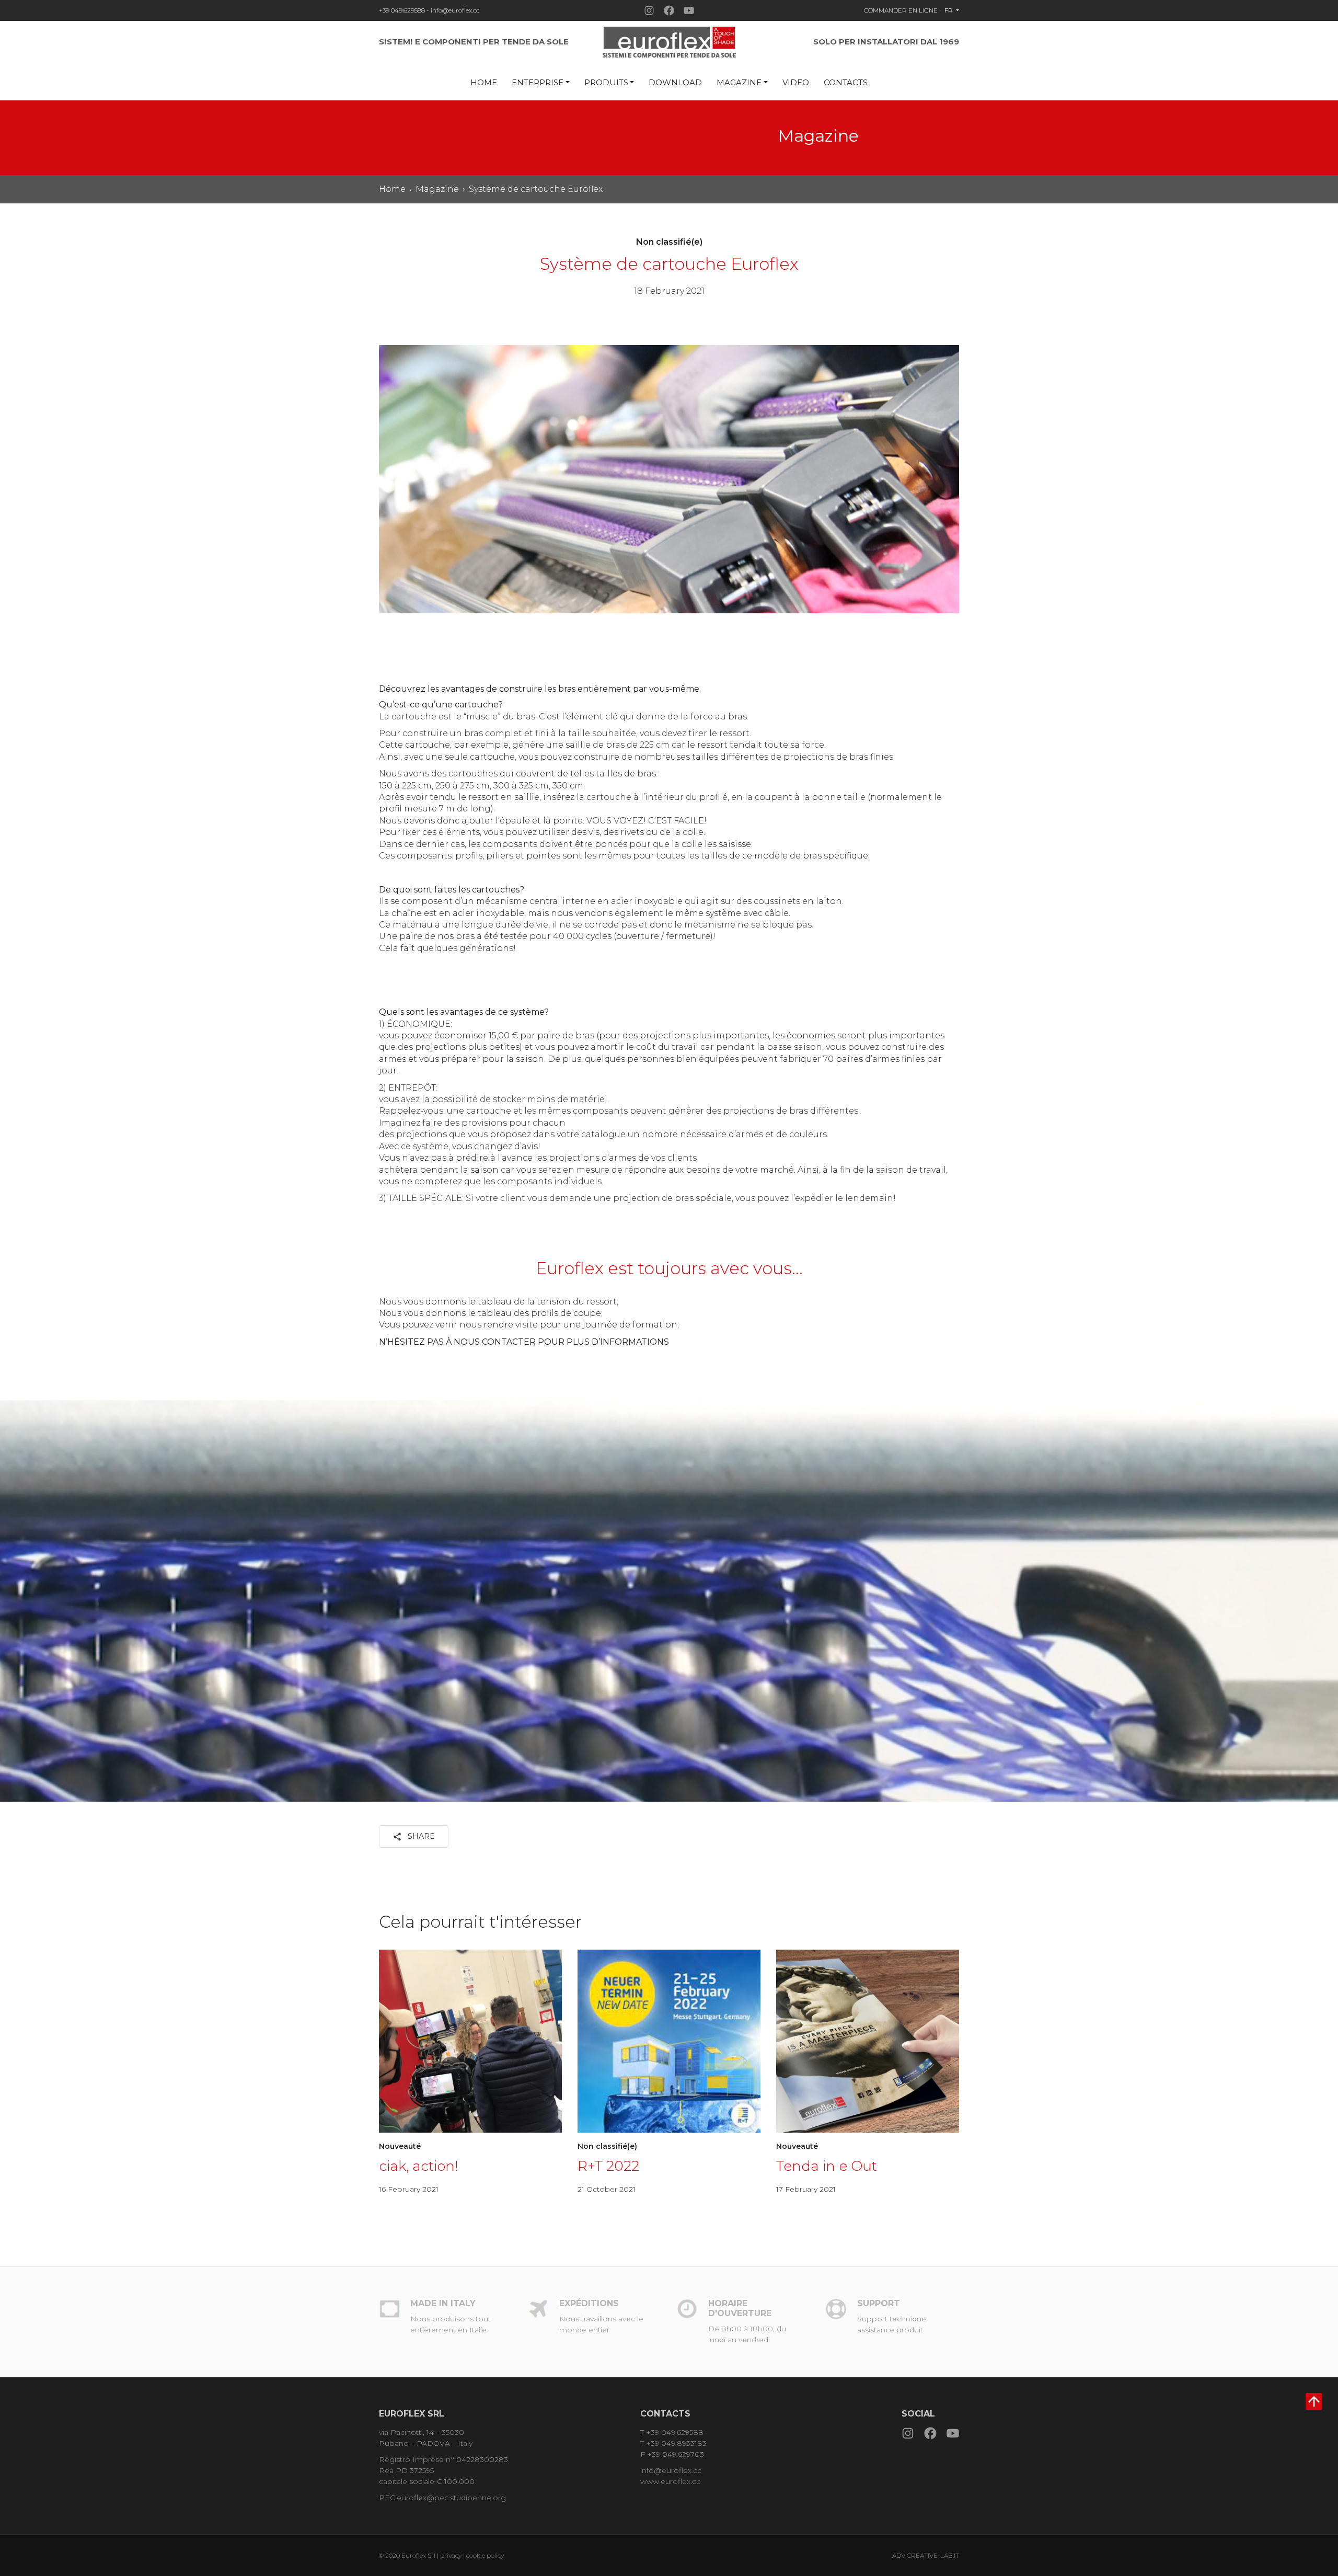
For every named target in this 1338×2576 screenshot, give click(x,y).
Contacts (846, 82)
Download (675, 82)
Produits (606, 82)
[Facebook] (669, 10)
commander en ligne (901, 10)
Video (796, 82)
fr (949, 10)
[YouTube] (689, 10)
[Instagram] (649, 10)
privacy (452, 2555)
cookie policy (485, 2555)
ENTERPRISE (538, 82)
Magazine (739, 82)
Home (484, 82)
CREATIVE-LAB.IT (933, 2555)
